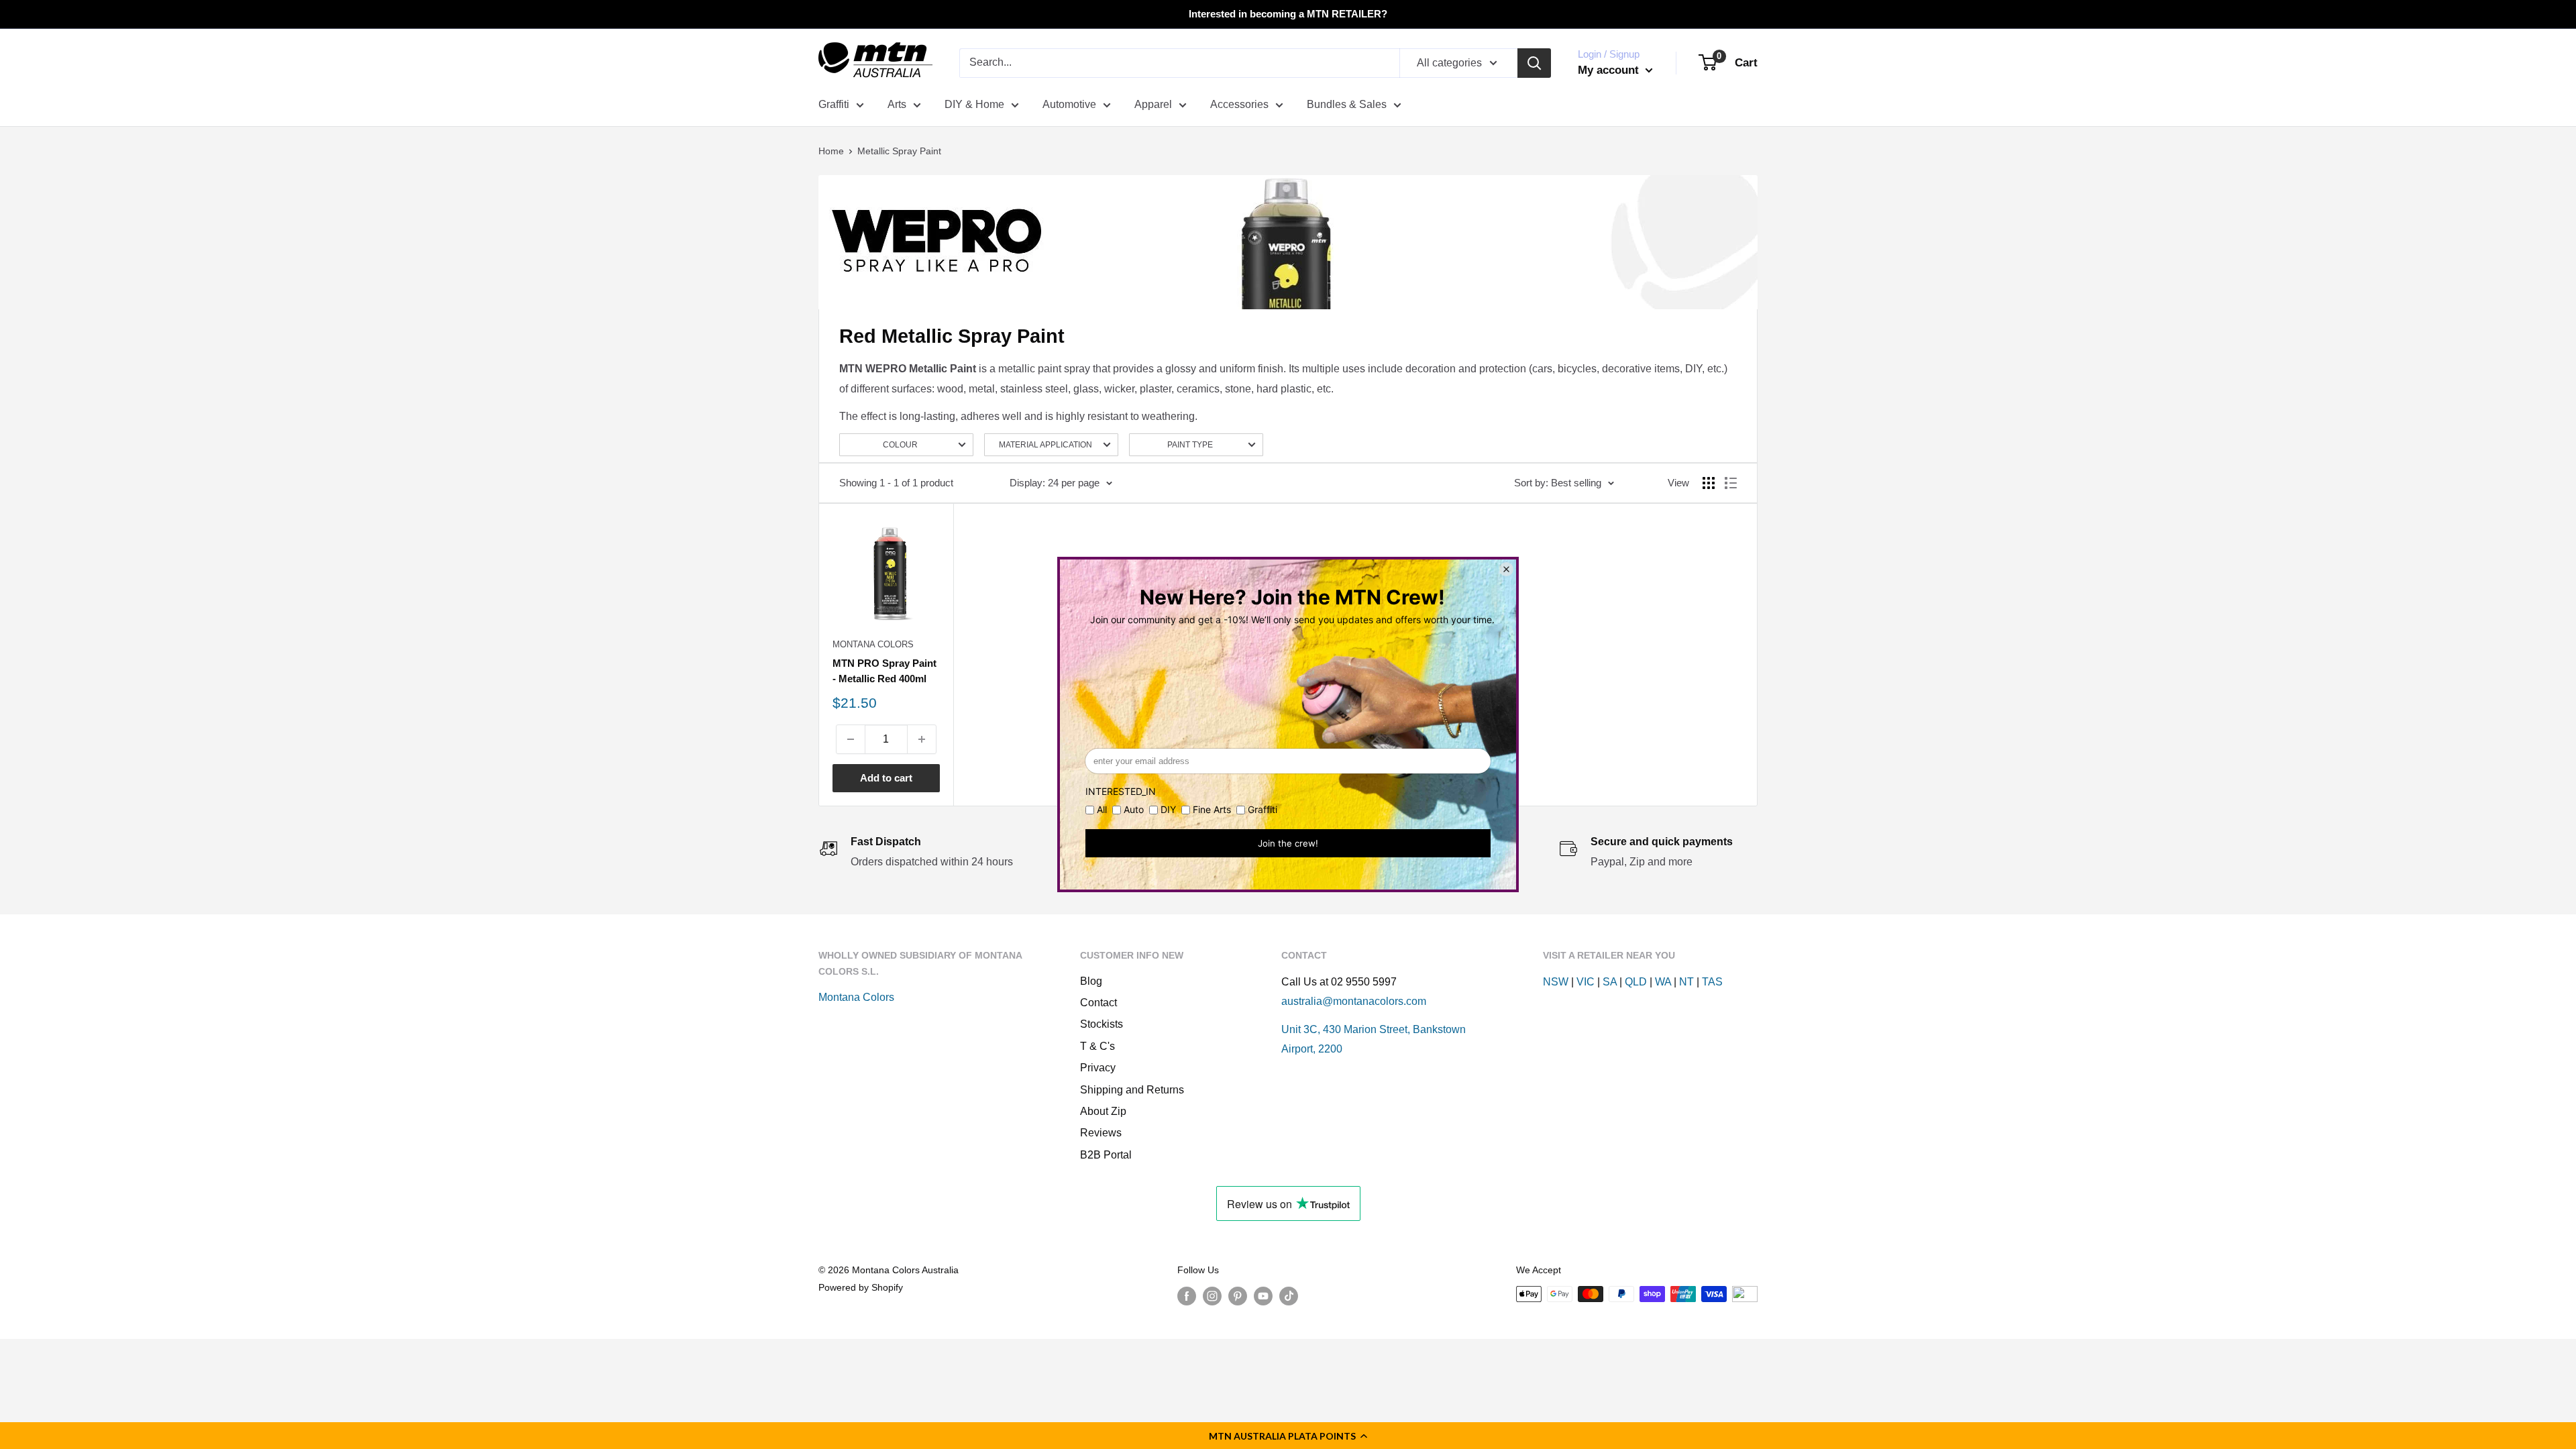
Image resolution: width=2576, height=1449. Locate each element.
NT (1686, 982)
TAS (1712, 982)
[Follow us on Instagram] (1212, 1295)
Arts (897, 104)
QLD (1636, 982)
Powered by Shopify (861, 1287)
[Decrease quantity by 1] (851, 739)
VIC (1586, 982)
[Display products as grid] (1709, 483)
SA (1610, 982)
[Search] (1534, 63)
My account (1610, 70)
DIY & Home (974, 104)
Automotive (1069, 104)
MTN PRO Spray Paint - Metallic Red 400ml (884, 671)
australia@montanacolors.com (1354, 1001)
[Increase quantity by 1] (922, 739)
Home (831, 151)
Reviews (1101, 1133)
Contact (1098, 1003)
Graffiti (834, 104)
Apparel (1153, 104)
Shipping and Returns (1132, 1090)
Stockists (1102, 1024)
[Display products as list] (1731, 483)
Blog (1091, 981)
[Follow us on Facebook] (1187, 1295)
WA (1663, 982)
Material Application (1045, 445)
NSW (1556, 982)
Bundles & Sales (1347, 104)
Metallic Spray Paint (899, 151)
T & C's (1097, 1046)
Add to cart (886, 778)
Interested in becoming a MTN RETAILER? (1288, 14)
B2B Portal (1106, 1155)
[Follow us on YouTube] (1263, 1295)
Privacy (1098, 1068)
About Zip (1103, 1111)
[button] (1288, 1436)
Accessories (1239, 104)
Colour (900, 445)
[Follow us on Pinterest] (1238, 1295)
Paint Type (1190, 445)
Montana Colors (873, 644)
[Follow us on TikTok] (1289, 1295)
